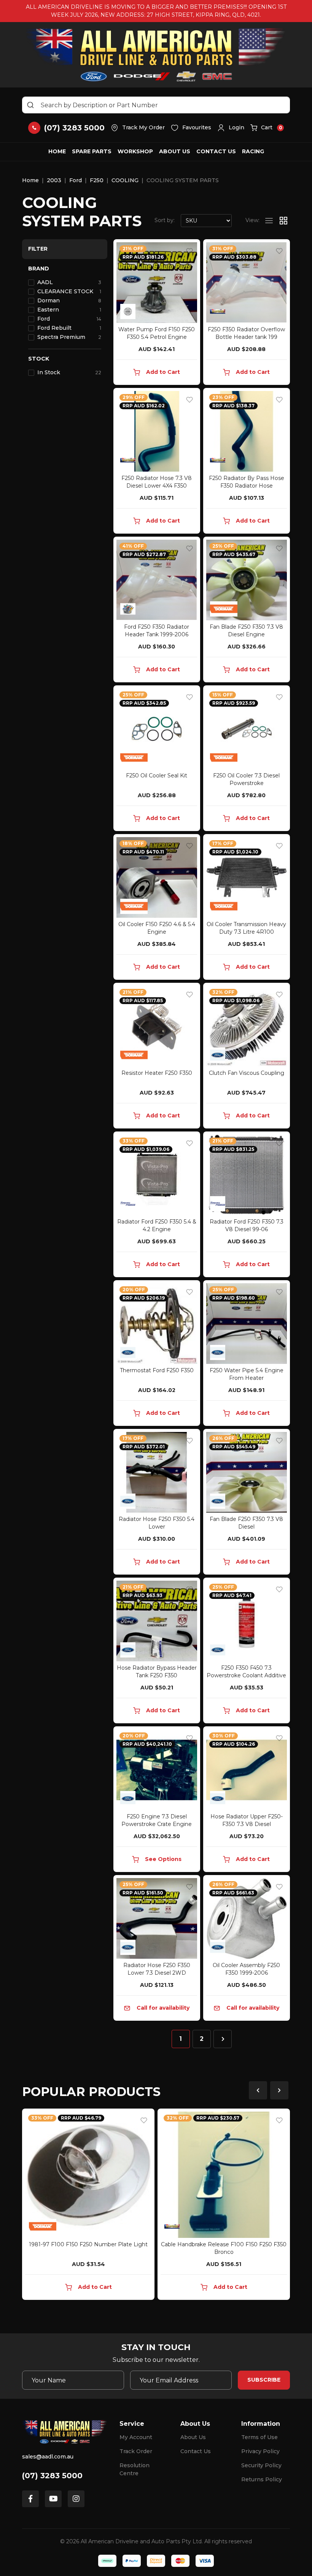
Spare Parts (92, 151)
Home (57, 151)
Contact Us (216, 151)
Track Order (136, 2451)
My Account (136, 2437)
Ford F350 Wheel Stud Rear (224, 2244)
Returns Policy (262, 2479)
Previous (258, 2090)
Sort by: (165, 220)
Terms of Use (259, 2437)
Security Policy (261, 2465)
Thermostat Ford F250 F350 (157, 1370)
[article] (88, 2206)
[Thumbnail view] (283, 221)
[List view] (269, 221)
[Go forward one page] (223, 2039)
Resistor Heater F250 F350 (157, 1073)
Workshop (135, 151)
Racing (253, 151)
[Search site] (30, 105)
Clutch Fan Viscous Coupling (247, 1073)
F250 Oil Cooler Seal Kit (157, 776)
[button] (231, 128)
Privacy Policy (260, 2451)
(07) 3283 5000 (52, 2476)
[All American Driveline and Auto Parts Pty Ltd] (156, 55)
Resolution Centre (135, 2469)
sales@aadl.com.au (48, 2457)
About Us (175, 151)
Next (279, 2090)
